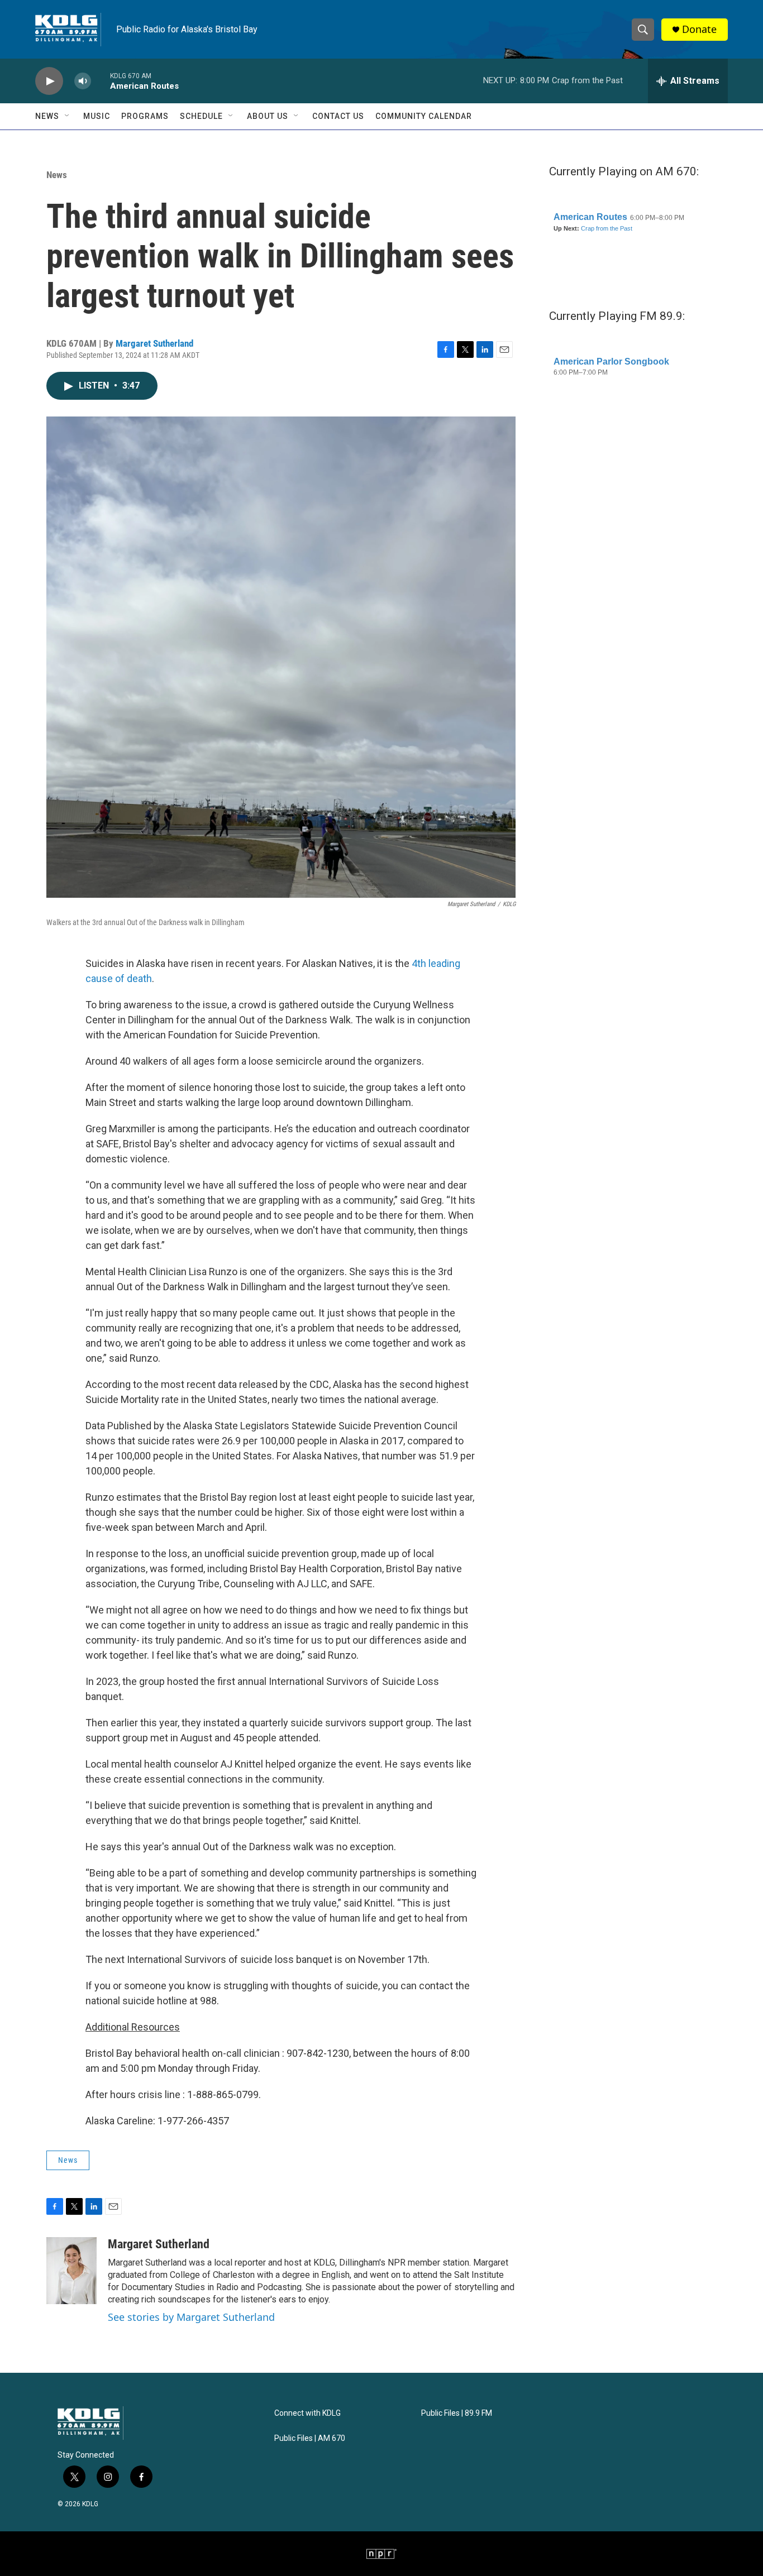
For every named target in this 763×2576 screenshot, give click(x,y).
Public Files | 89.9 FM (457, 2413)
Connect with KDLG (307, 2413)
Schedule (201, 116)
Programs (145, 116)
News (47, 116)
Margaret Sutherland (154, 343)
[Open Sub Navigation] (68, 116)
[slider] (101, 81)
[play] (49, 81)
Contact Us (338, 116)
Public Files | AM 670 (310, 2438)
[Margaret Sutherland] (71, 2271)
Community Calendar (424, 116)
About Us (268, 116)
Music (97, 116)
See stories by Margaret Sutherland (191, 2317)
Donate (699, 29)
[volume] (83, 81)
